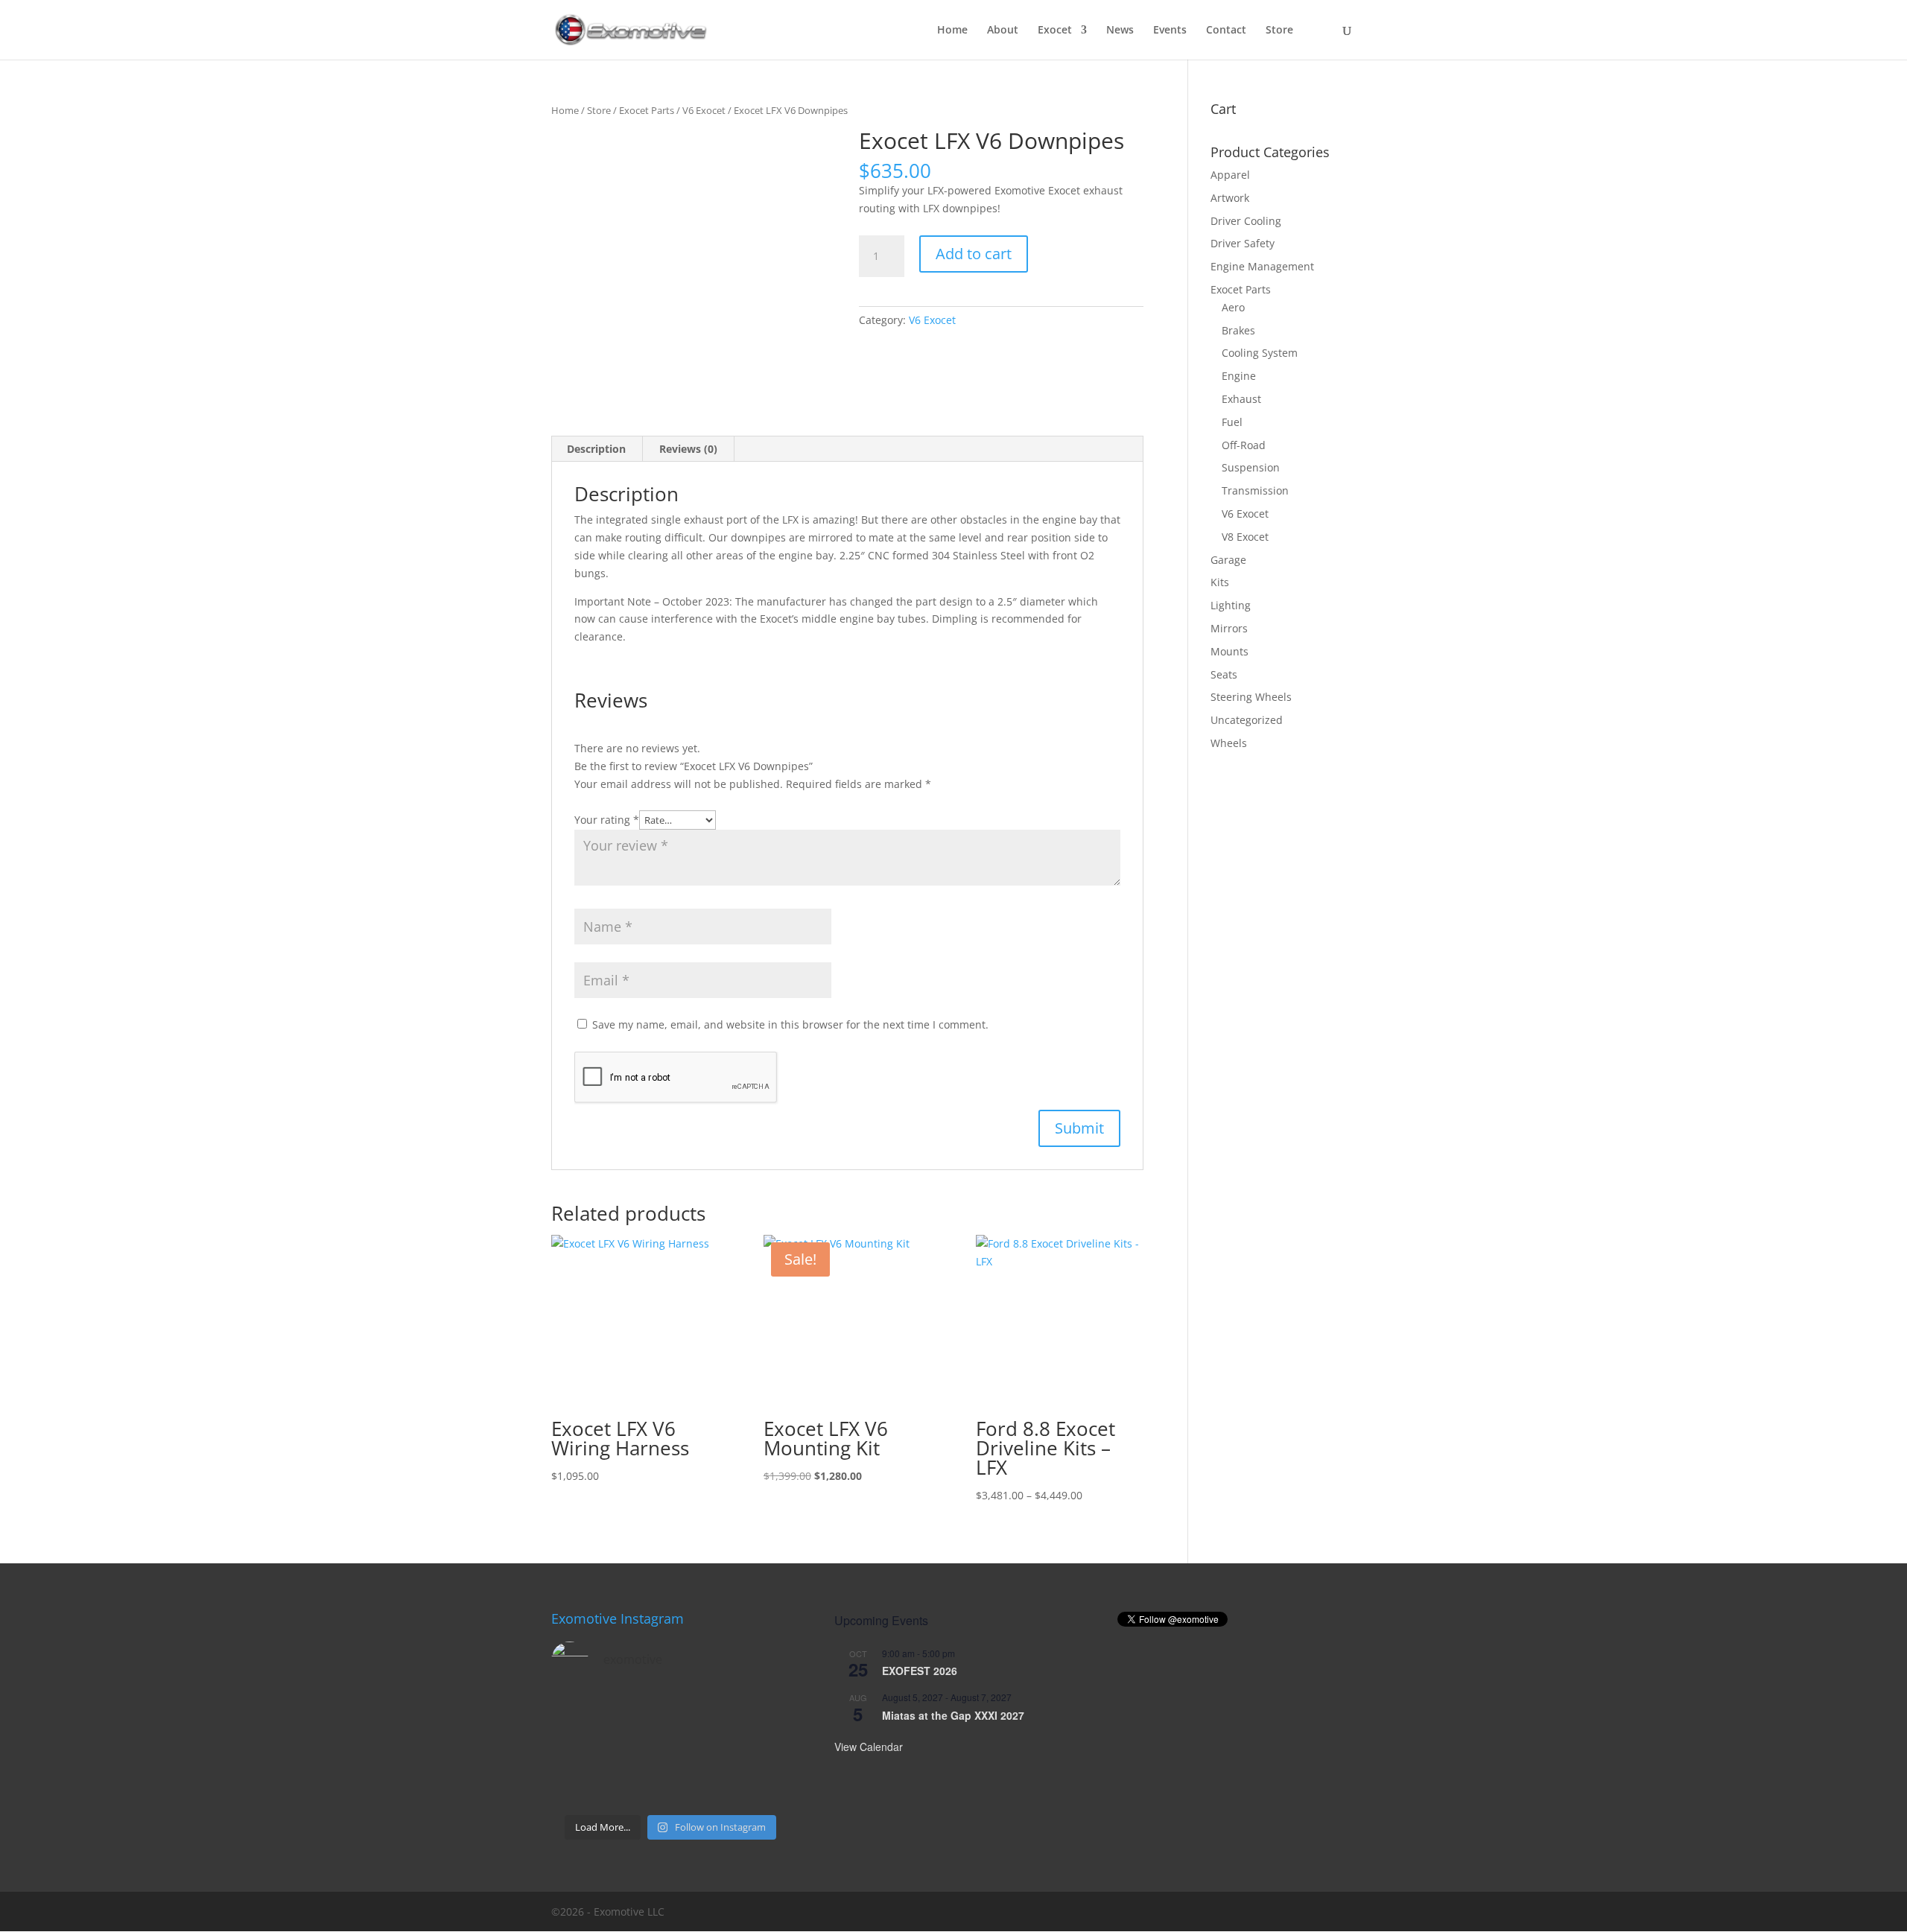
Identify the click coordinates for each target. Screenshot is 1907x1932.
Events (1170, 31)
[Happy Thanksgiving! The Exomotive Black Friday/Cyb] (640, 1787)
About (1003, 31)
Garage (1228, 560)
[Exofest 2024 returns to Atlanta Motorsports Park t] (763, 1787)
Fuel (1232, 422)
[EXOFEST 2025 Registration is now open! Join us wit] (701, 1749)
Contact (1226, 31)
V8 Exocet (1245, 537)
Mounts (1229, 651)
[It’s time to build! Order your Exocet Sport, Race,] (701, 1712)
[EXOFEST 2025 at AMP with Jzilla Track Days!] (763, 1712)
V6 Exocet (704, 110)
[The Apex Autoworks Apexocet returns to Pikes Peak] (578, 1712)
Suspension (1251, 467)
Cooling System (1260, 353)
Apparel (1230, 175)
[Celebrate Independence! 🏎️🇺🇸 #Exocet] (640, 1749)
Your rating (607, 820)
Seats (1224, 674)
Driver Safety (1243, 243)
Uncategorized (1247, 720)
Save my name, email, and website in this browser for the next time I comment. (790, 1024)
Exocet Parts (647, 110)
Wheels (1229, 743)
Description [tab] (596, 449)
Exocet (1055, 31)
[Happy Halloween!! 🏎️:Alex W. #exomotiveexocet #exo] (701, 1787)
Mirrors (1229, 628)
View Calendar (869, 1747)
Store (1279, 31)
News (1120, 31)
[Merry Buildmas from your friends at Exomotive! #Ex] (763, 1749)
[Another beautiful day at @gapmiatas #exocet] (578, 1749)
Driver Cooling (1246, 221)
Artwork (1230, 198)
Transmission (1255, 490)
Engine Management (1262, 266)
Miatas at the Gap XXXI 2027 (953, 1715)
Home (952, 31)
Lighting (1231, 605)
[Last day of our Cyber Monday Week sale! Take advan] (578, 1787)
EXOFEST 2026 (920, 1671)
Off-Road (1244, 445)
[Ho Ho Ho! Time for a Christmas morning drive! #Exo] (640, 1712)
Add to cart (974, 254)
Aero (1233, 307)
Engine (1239, 376)
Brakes (1238, 330)
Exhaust (1241, 399)
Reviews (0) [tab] (688, 449)
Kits (1220, 582)
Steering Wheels (1251, 697)
